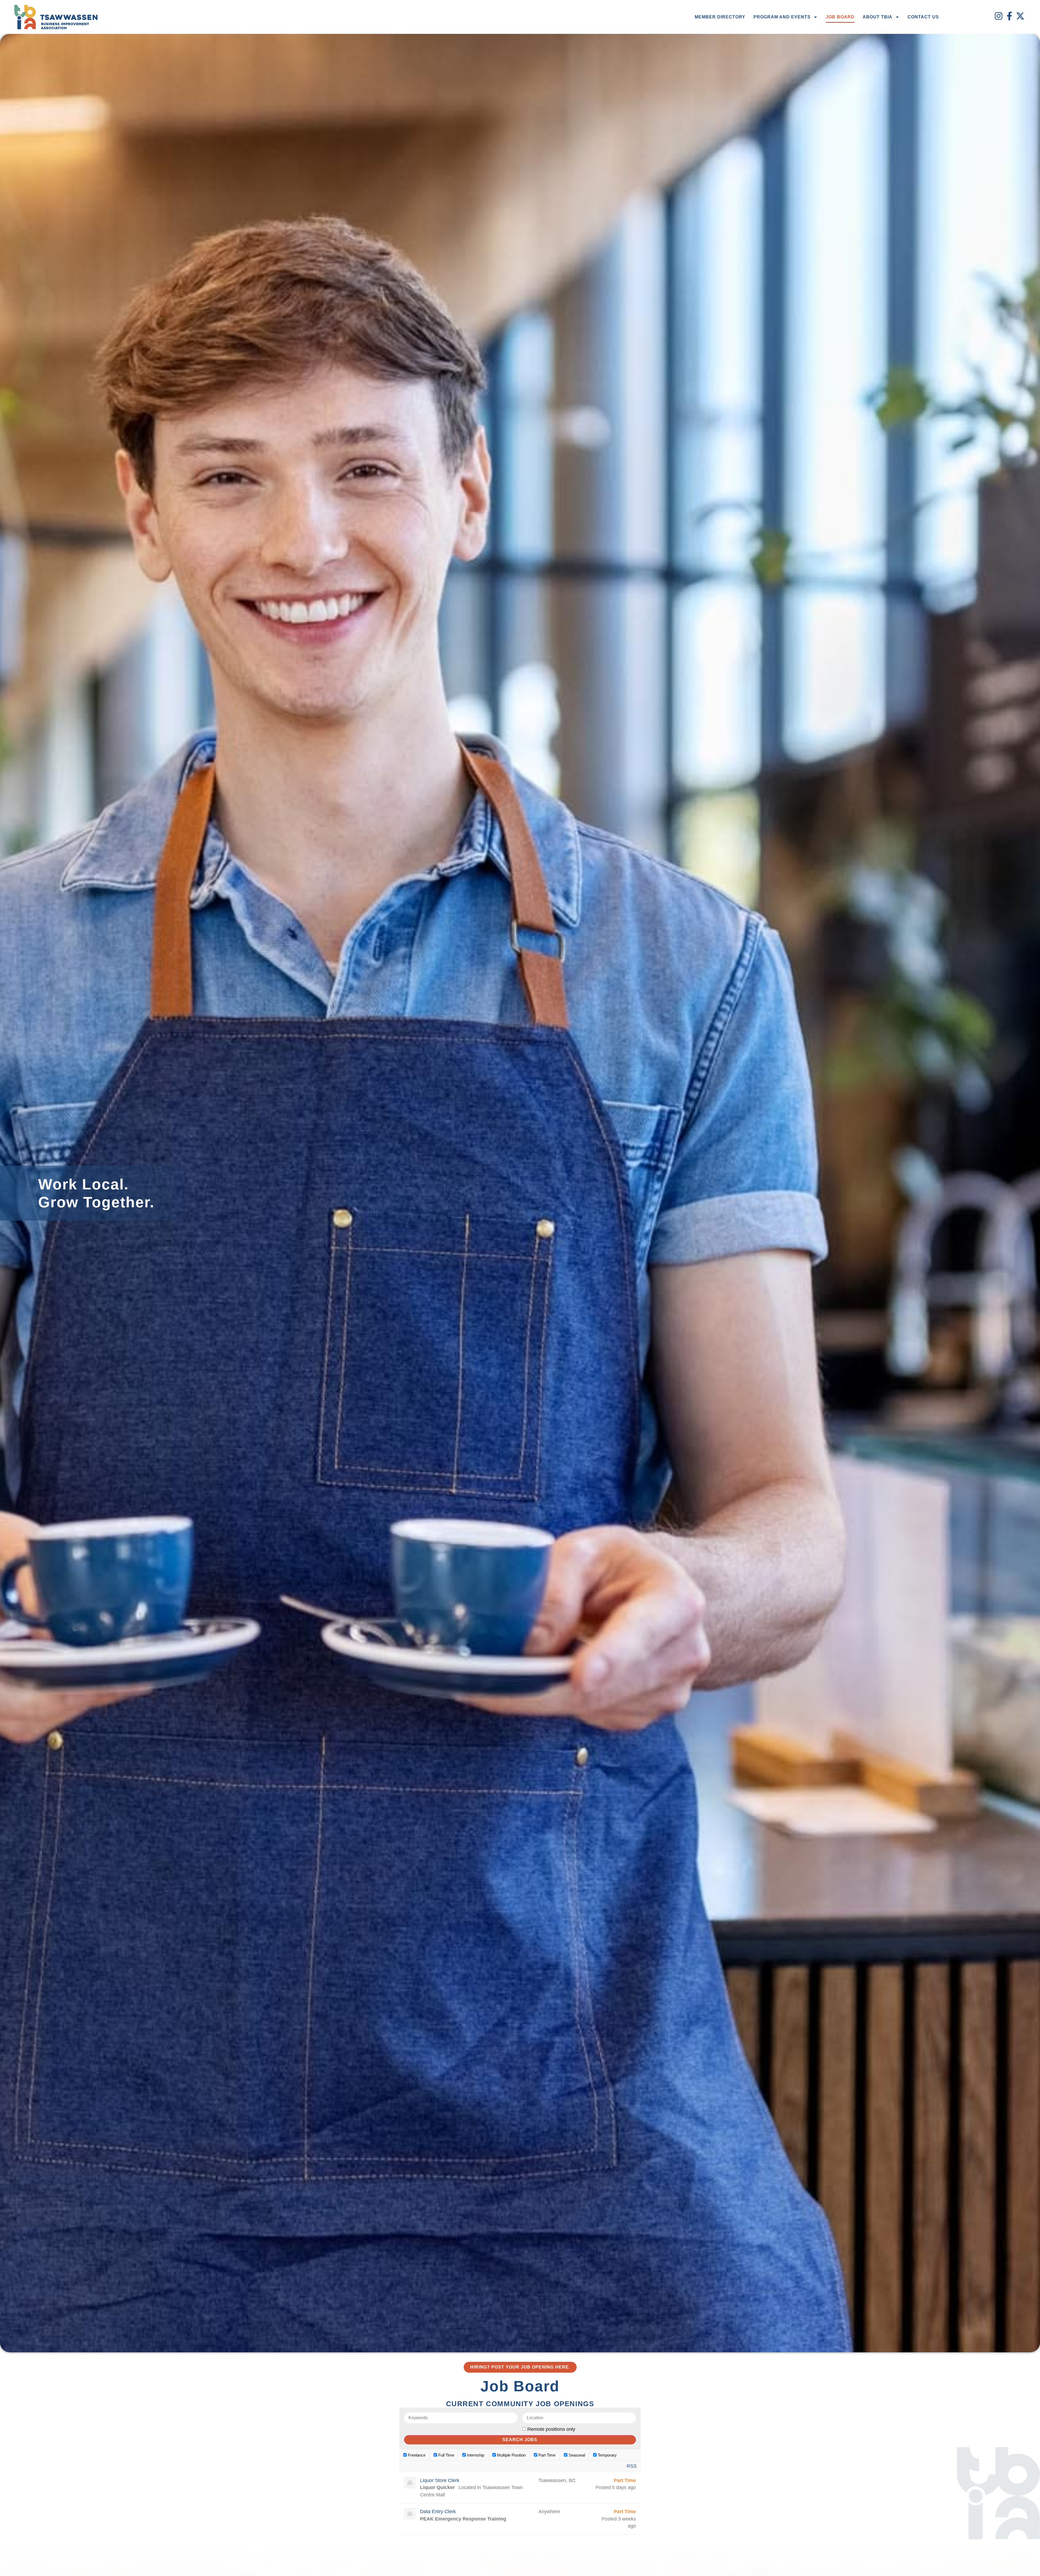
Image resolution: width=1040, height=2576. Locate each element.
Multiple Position (511, 2455)
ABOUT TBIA (877, 17)
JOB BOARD (840, 17)
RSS (632, 2466)
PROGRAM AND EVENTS (782, 17)
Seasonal (576, 2455)
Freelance (416, 2455)
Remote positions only (551, 2429)
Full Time (446, 2455)
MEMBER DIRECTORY (720, 17)
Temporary (607, 2455)
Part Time (546, 2455)
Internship (475, 2455)
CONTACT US (923, 17)
